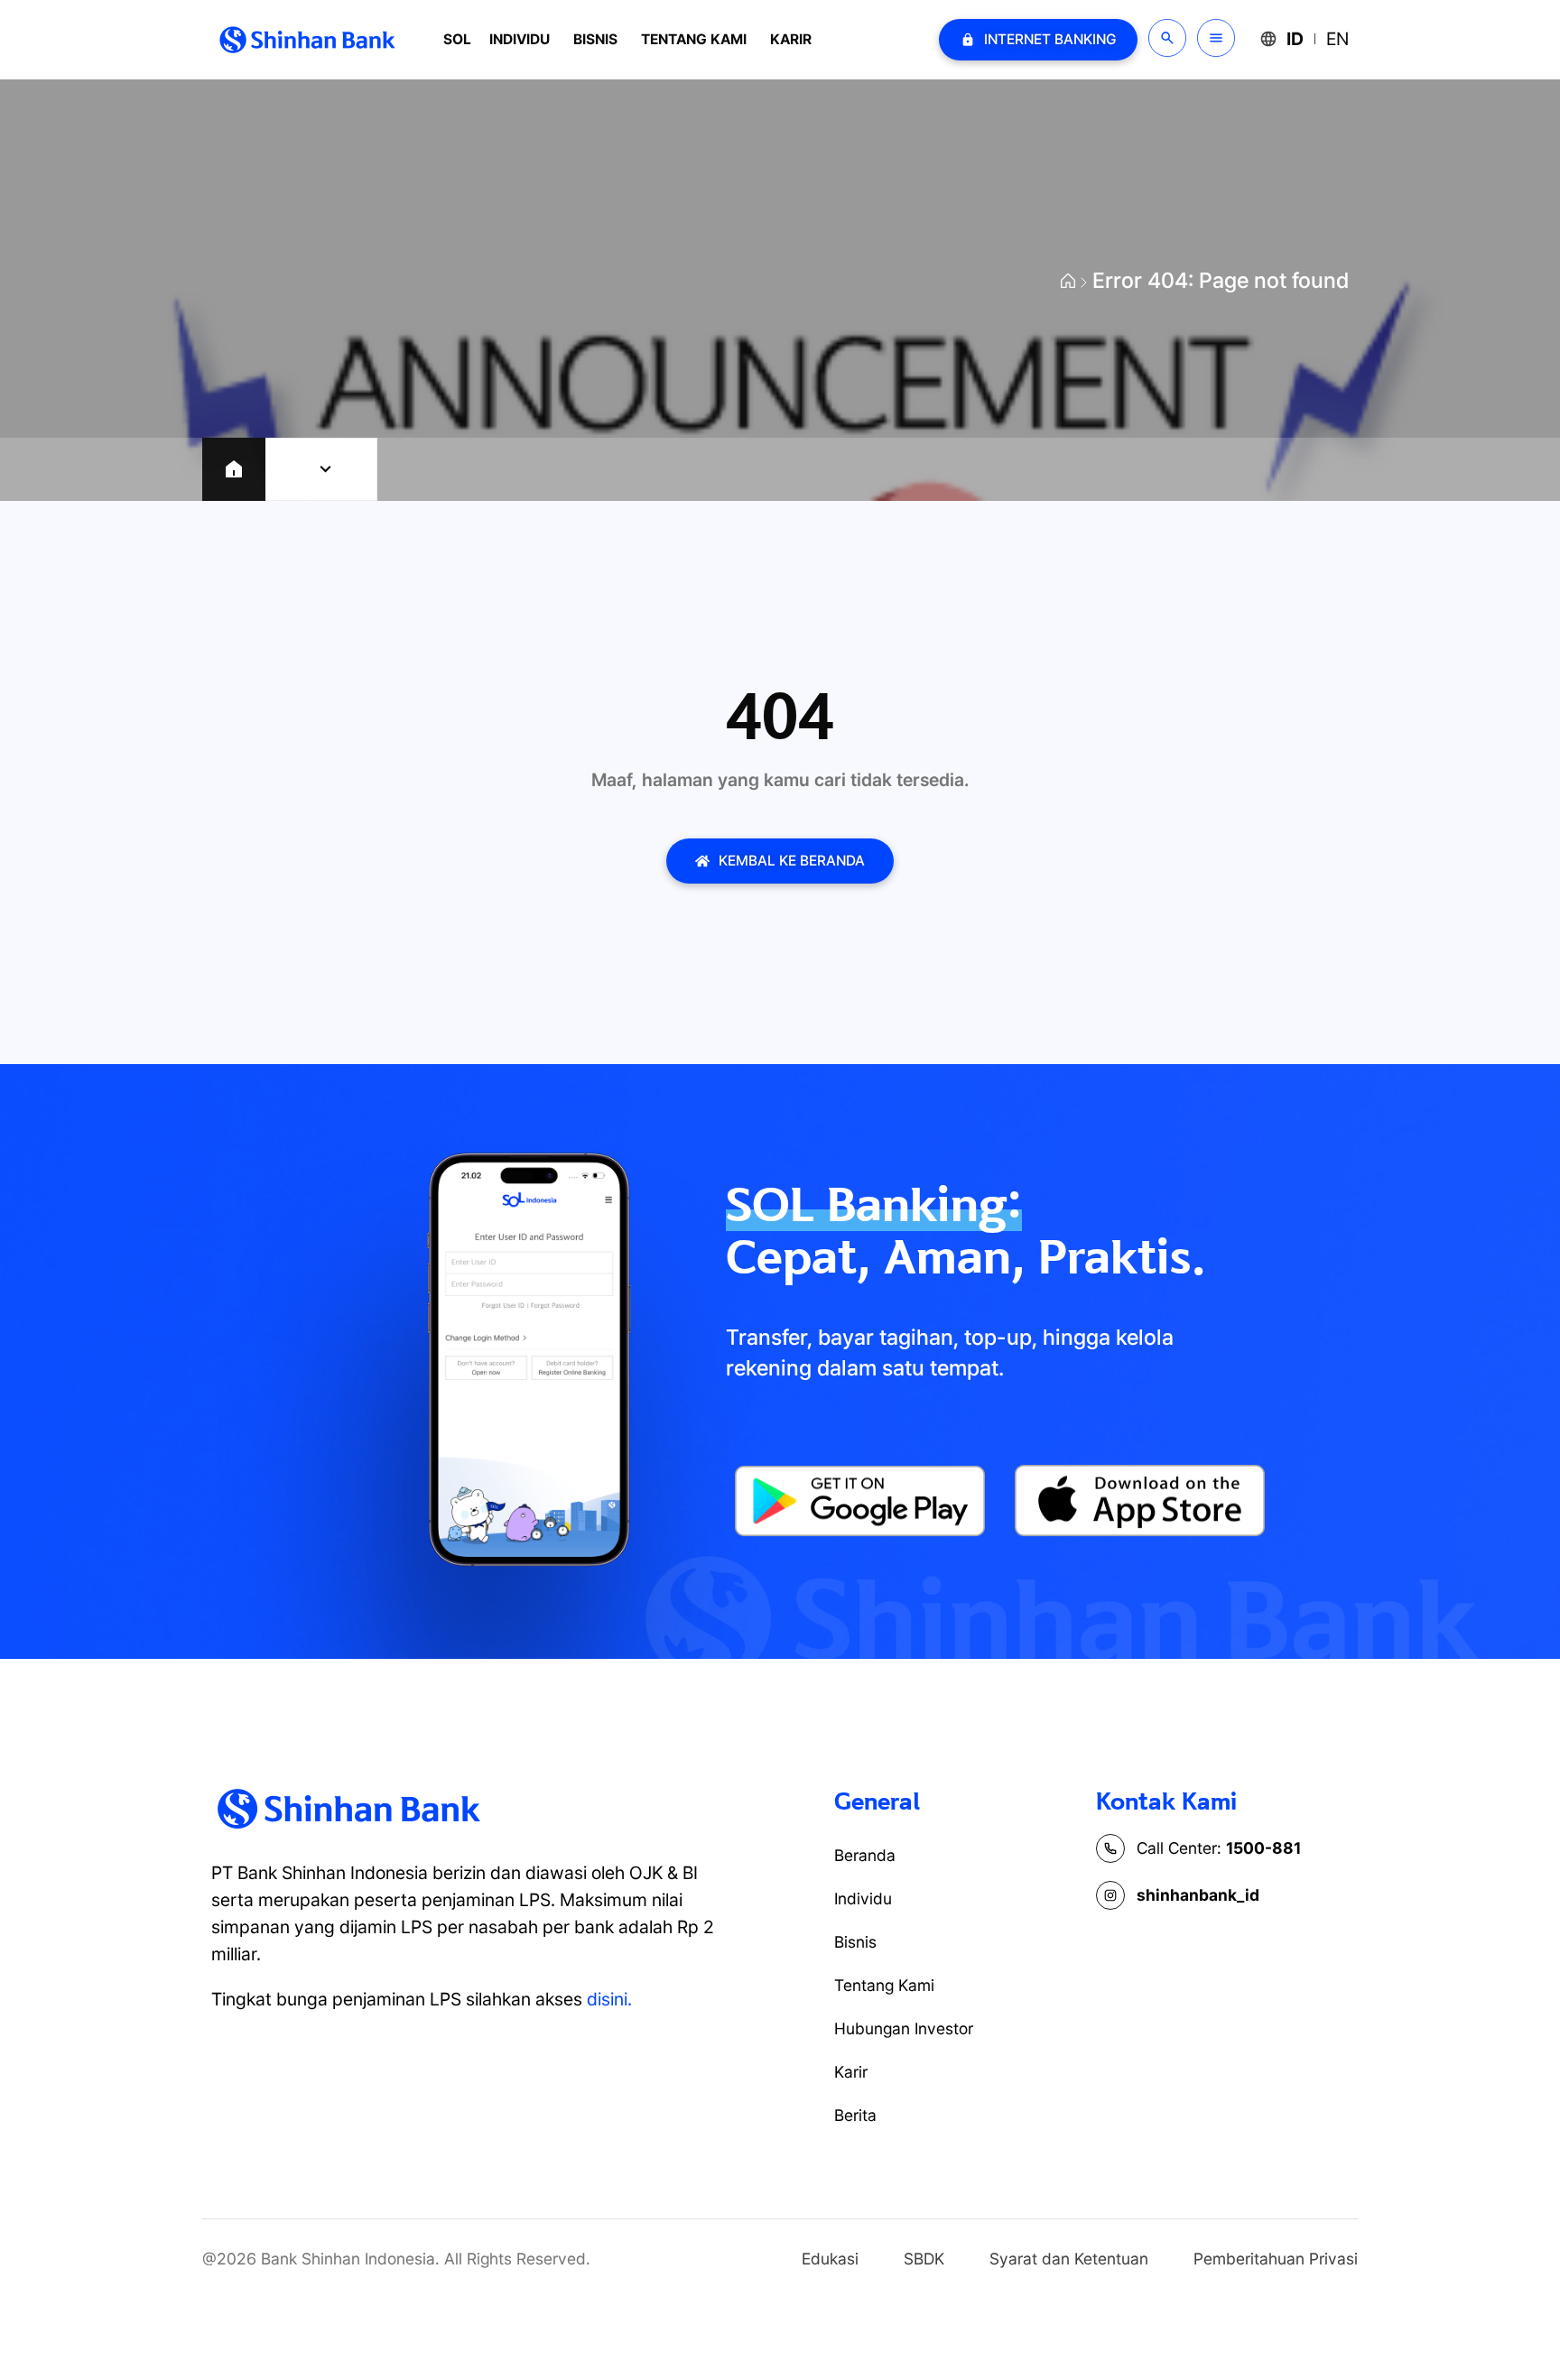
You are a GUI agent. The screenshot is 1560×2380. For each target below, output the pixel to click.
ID (1295, 39)
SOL (457, 39)
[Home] (234, 469)
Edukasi (830, 2259)
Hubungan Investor (904, 2028)
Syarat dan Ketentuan (1069, 2259)
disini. (609, 1999)
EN (1337, 39)
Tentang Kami (694, 39)
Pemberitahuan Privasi (1276, 2259)
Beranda (865, 1855)
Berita (855, 2115)
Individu (520, 39)
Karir (791, 39)
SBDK (924, 2259)
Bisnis (595, 39)
